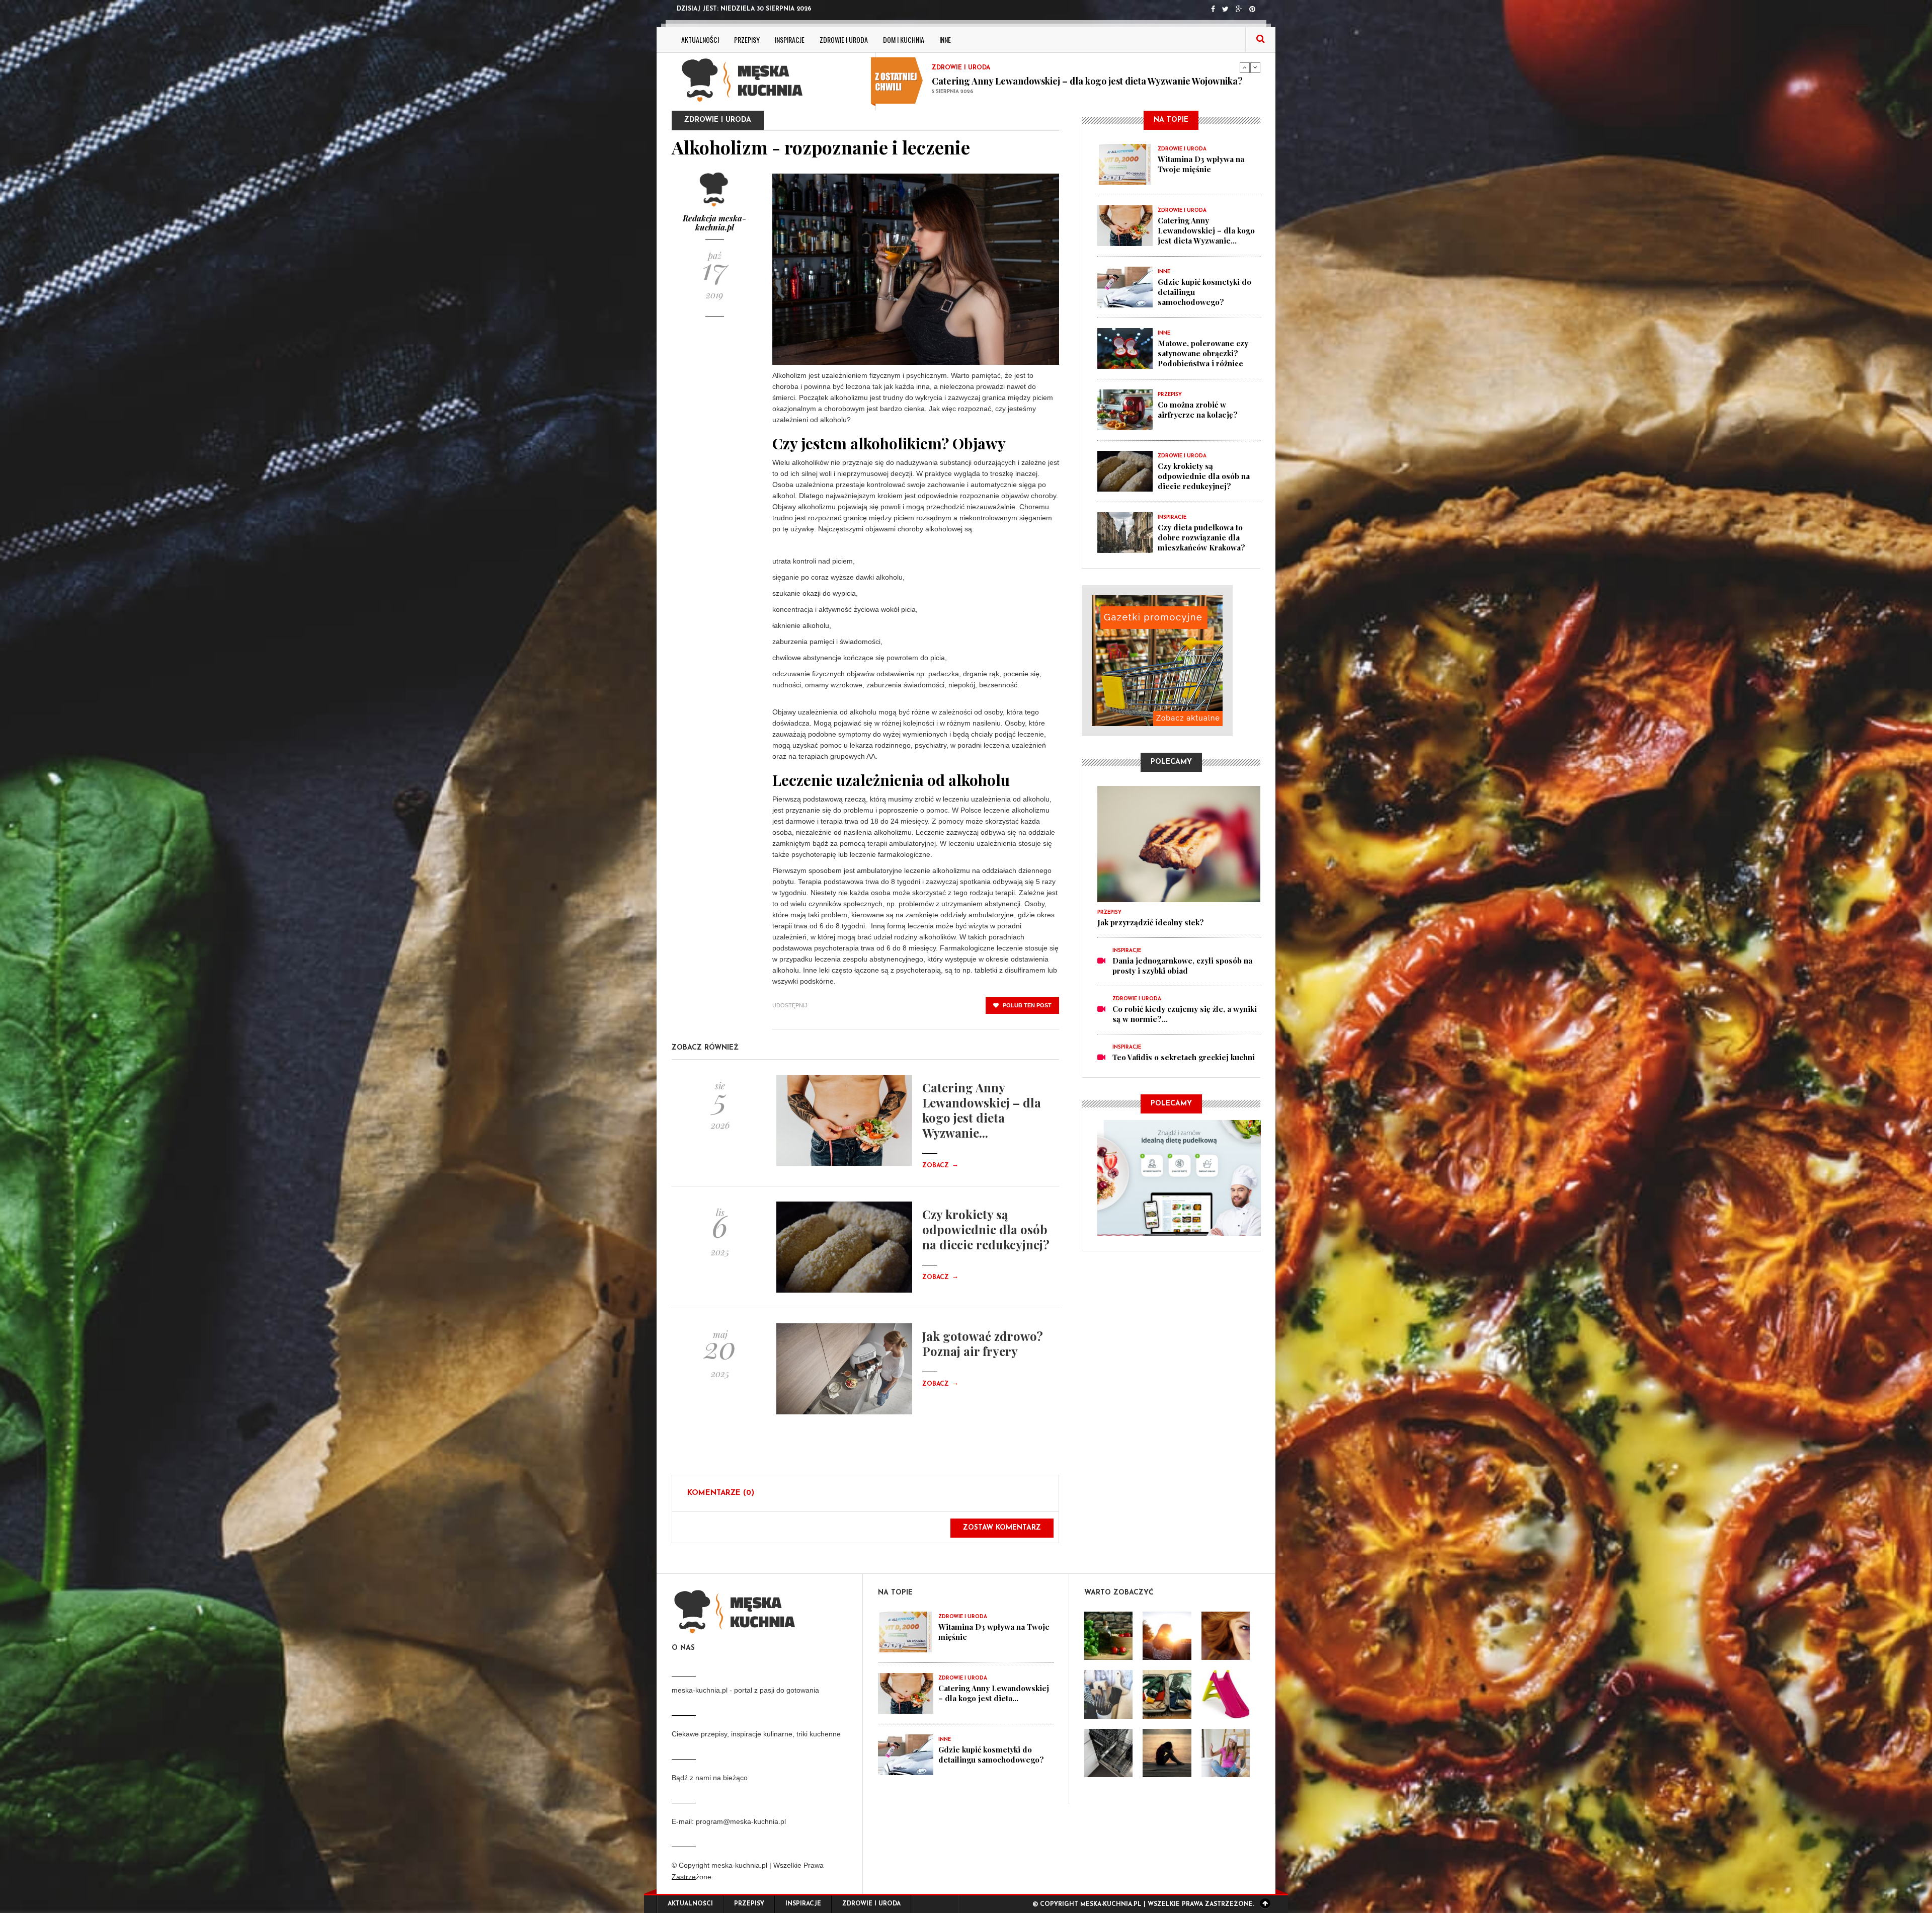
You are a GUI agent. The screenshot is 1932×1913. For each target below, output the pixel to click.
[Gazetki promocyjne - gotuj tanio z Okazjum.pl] (1171, 661)
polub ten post (1026, 1005)
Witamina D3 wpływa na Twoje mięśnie (1014, 81)
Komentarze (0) (721, 1493)
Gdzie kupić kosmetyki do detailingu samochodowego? (991, 1755)
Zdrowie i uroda (844, 39)
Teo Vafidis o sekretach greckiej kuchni (1184, 1057)
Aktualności (700, 39)
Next (1255, 67)
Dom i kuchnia (904, 39)
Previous (1245, 67)
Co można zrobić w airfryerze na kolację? (1198, 410)
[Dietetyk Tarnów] (1179, 1177)
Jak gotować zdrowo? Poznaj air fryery (983, 1343)
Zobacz (940, 1166)
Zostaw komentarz (1002, 1528)
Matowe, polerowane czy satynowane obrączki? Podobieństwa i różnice (1203, 353)
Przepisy (747, 39)
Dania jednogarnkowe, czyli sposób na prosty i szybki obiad (1182, 966)
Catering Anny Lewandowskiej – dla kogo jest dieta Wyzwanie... (982, 1110)
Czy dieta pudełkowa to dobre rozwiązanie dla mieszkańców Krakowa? (1201, 537)
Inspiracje (790, 39)
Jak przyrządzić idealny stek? (1151, 922)
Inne (945, 39)
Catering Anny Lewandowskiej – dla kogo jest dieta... (994, 1693)
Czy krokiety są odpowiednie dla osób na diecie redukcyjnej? (986, 1229)
